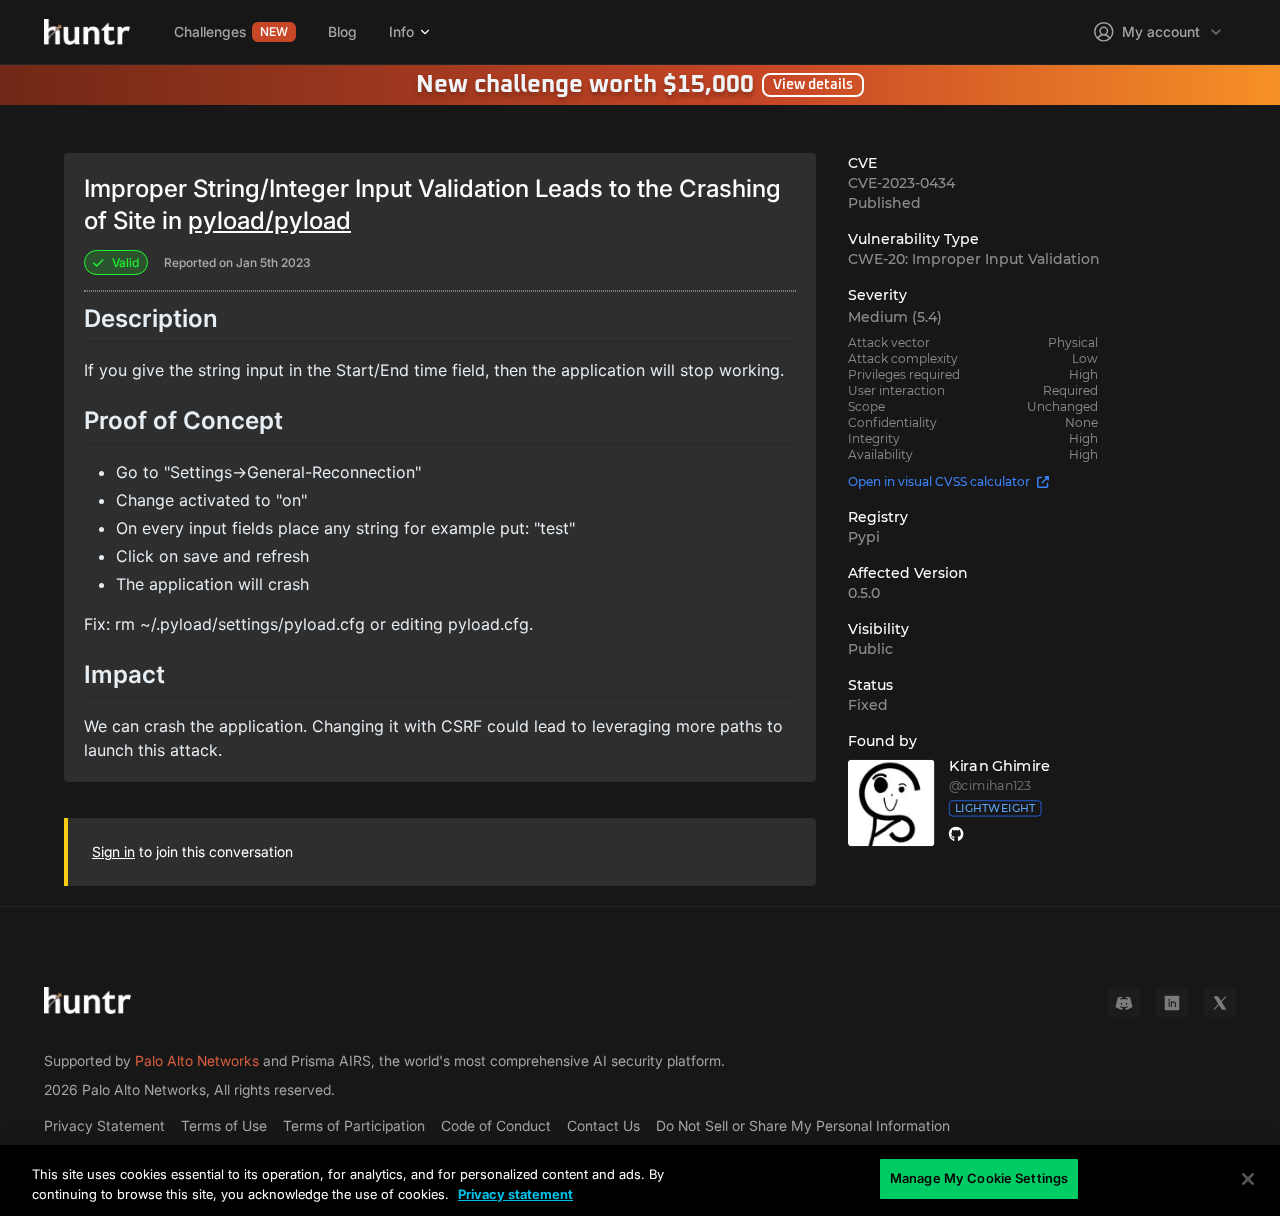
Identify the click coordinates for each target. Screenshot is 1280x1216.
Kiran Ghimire (1000, 766)
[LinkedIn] (1172, 1003)
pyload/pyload (269, 220)
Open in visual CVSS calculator (939, 481)
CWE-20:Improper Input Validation (974, 259)
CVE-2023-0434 (901, 183)
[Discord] (1124, 1003)
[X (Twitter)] (1220, 1003)
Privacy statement (515, 1194)
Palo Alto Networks (197, 1060)
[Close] (1248, 1179)
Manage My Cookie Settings (979, 1178)
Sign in (113, 851)
